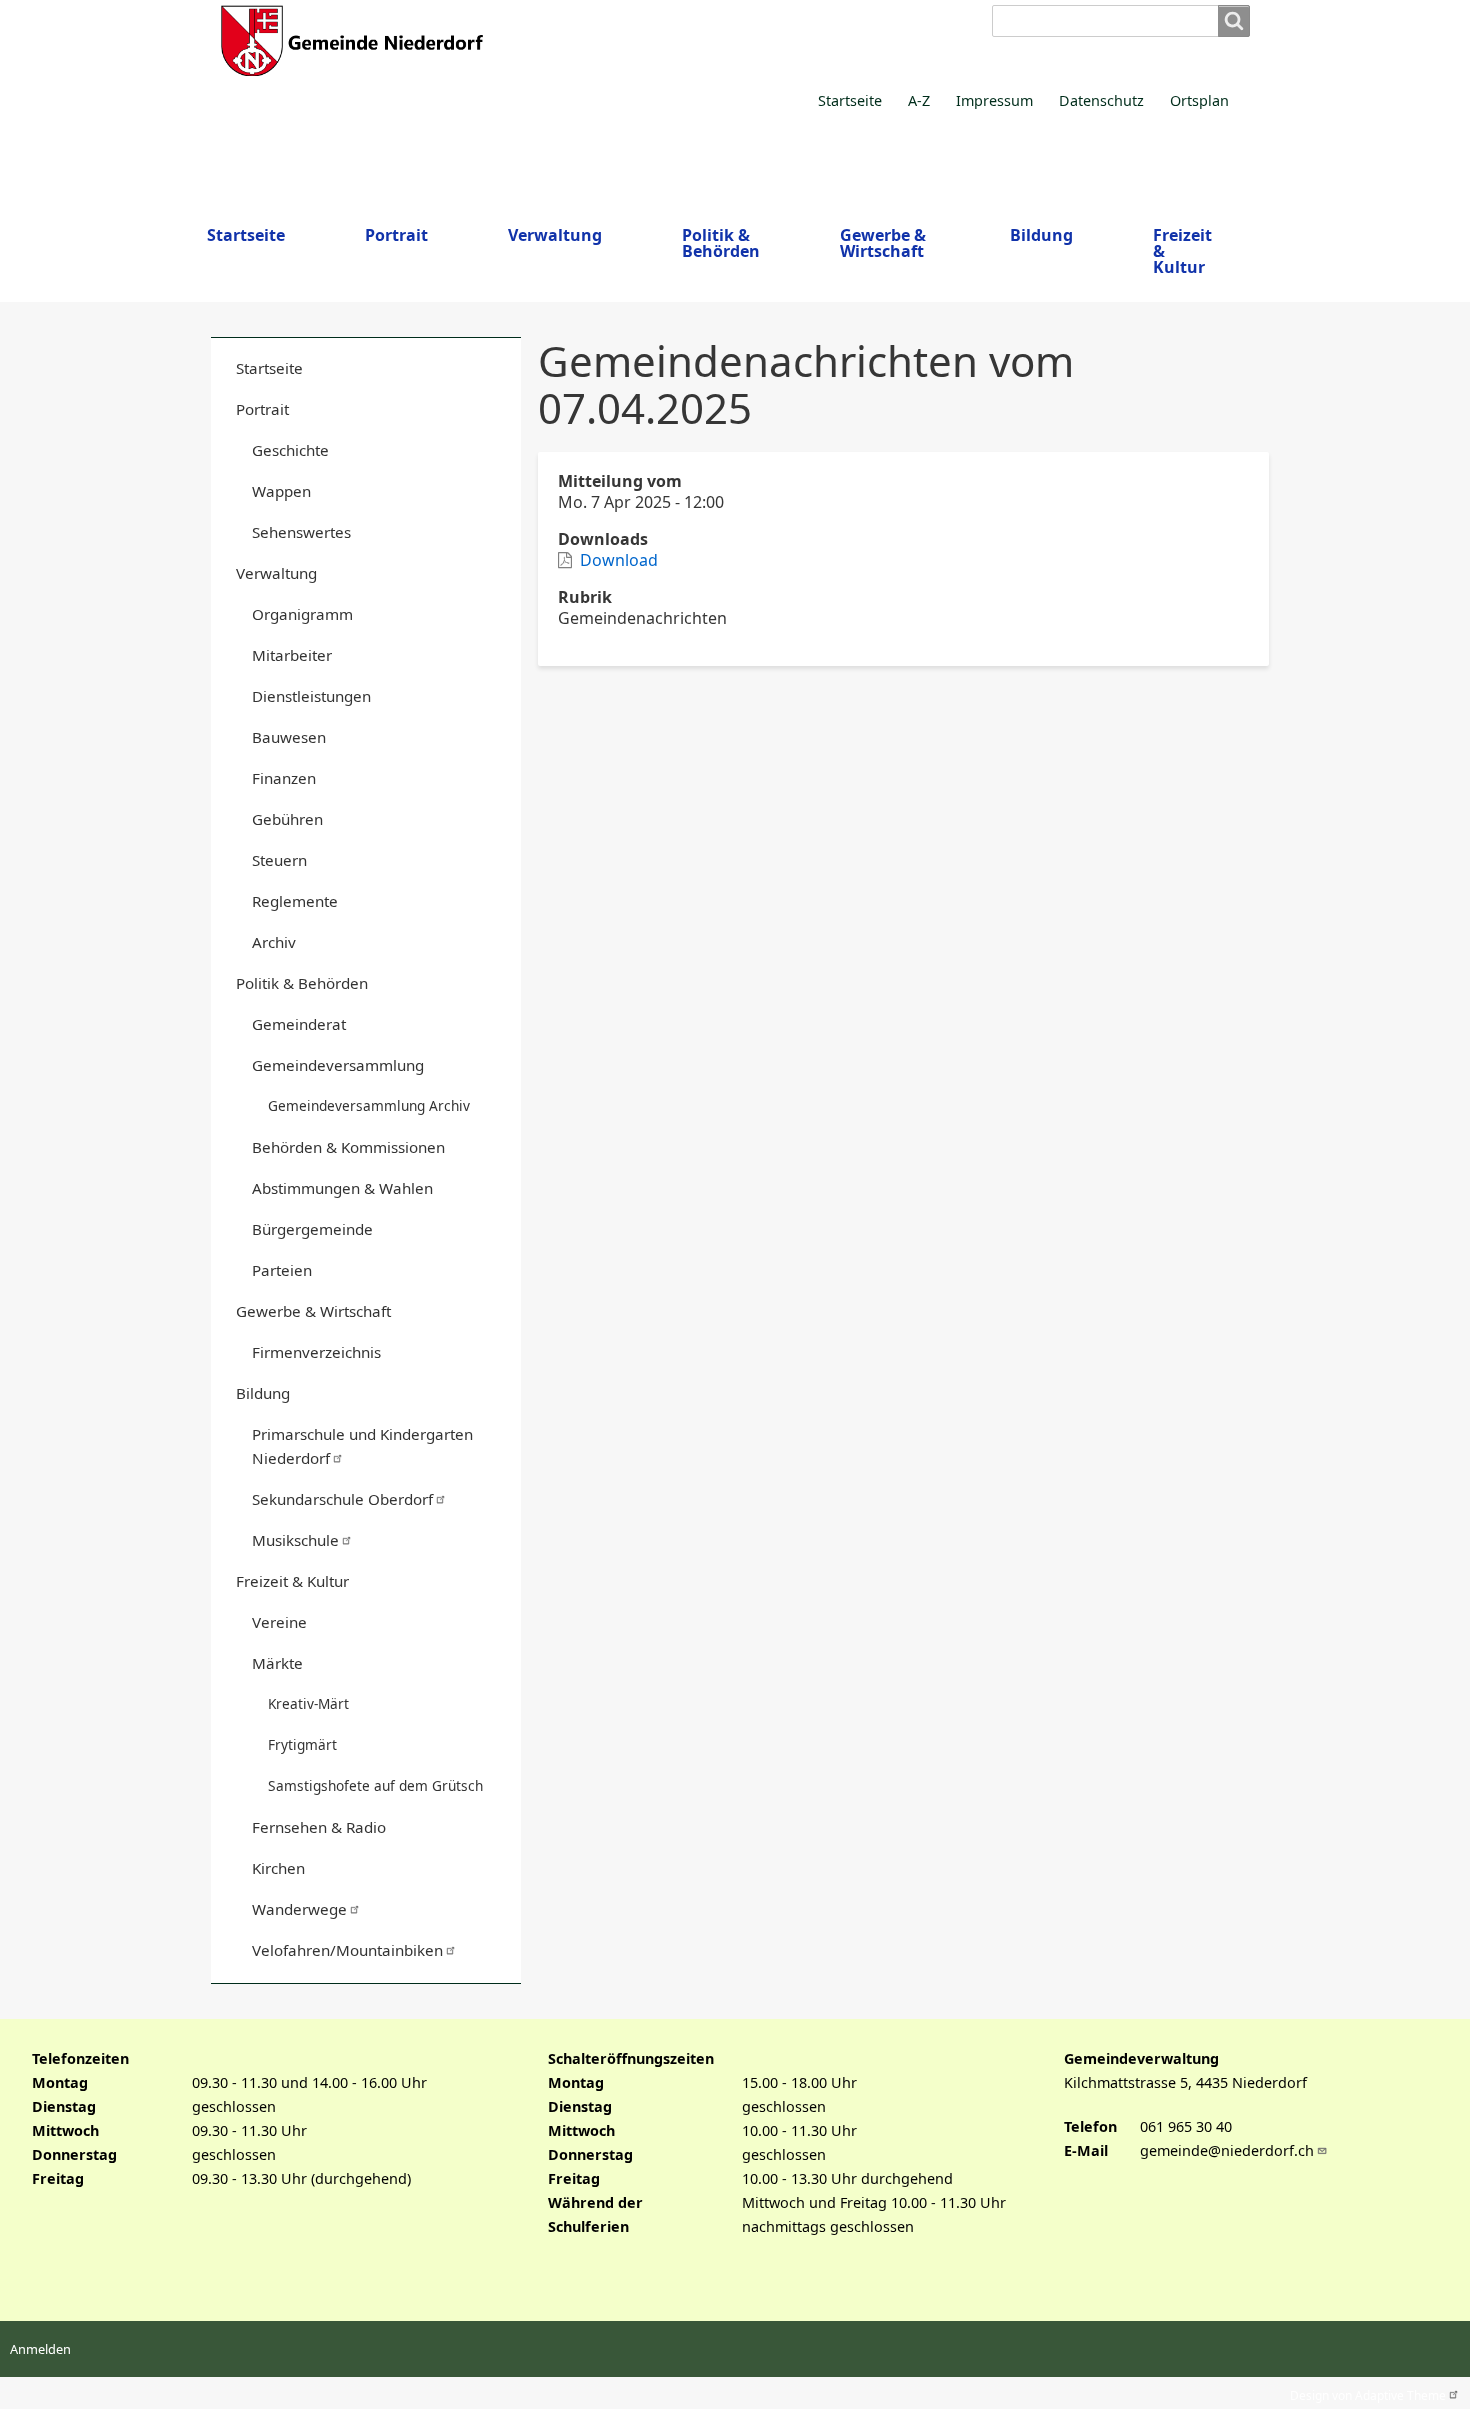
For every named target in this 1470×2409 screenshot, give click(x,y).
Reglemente (295, 901)
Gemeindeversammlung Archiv (369, 1105)
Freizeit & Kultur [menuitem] (1182, 251)
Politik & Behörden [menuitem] (721, 243)
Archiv (274, 942)
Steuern (279, 860)
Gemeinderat (299, 1024)
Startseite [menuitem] (246, 235)
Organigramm (302, 614)
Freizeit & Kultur (292, 1581)
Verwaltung (276, 573)
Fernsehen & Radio (319, 1827)
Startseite (850, 100)
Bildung (263, 1393)
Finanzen (284, 778)
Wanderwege (299, 1909)
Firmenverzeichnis (316, 1352)
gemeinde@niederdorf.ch (1227, 2150)
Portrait (262, 409)
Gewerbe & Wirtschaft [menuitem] (883, 243)
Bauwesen (289, 737)
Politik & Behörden (302, 983)
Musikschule (295, 1540)
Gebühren (287, 819)
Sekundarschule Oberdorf (342, 1499)
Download (619, 560)
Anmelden (40, 2349)
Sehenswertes (301, 532)
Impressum (994, 100)
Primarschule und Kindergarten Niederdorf (362, 1446)
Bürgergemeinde (312, 1229)
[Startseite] (581, 40)
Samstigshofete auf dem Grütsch (375, 1785)
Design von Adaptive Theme (1368, 2393)
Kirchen (278, 1868)
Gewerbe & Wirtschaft (313, 1311)
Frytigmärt (302, 1744)
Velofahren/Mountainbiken (347, 1950)
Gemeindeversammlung (338, 1065)
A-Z (919, 100)
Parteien (282, 1270)
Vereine (279, 1622)
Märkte (277, 1663)
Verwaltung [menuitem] (555, 235)
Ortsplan (1199, 100)
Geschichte (290, 450)
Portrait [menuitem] (396, 235)
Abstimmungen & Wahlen (342, 1188)
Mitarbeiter (292, 655)
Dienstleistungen (311, 696)
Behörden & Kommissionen (348, 1147)
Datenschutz (1101, 100)
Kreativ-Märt (308, 1703)
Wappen (281, 491)
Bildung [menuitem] (1041, 235)
